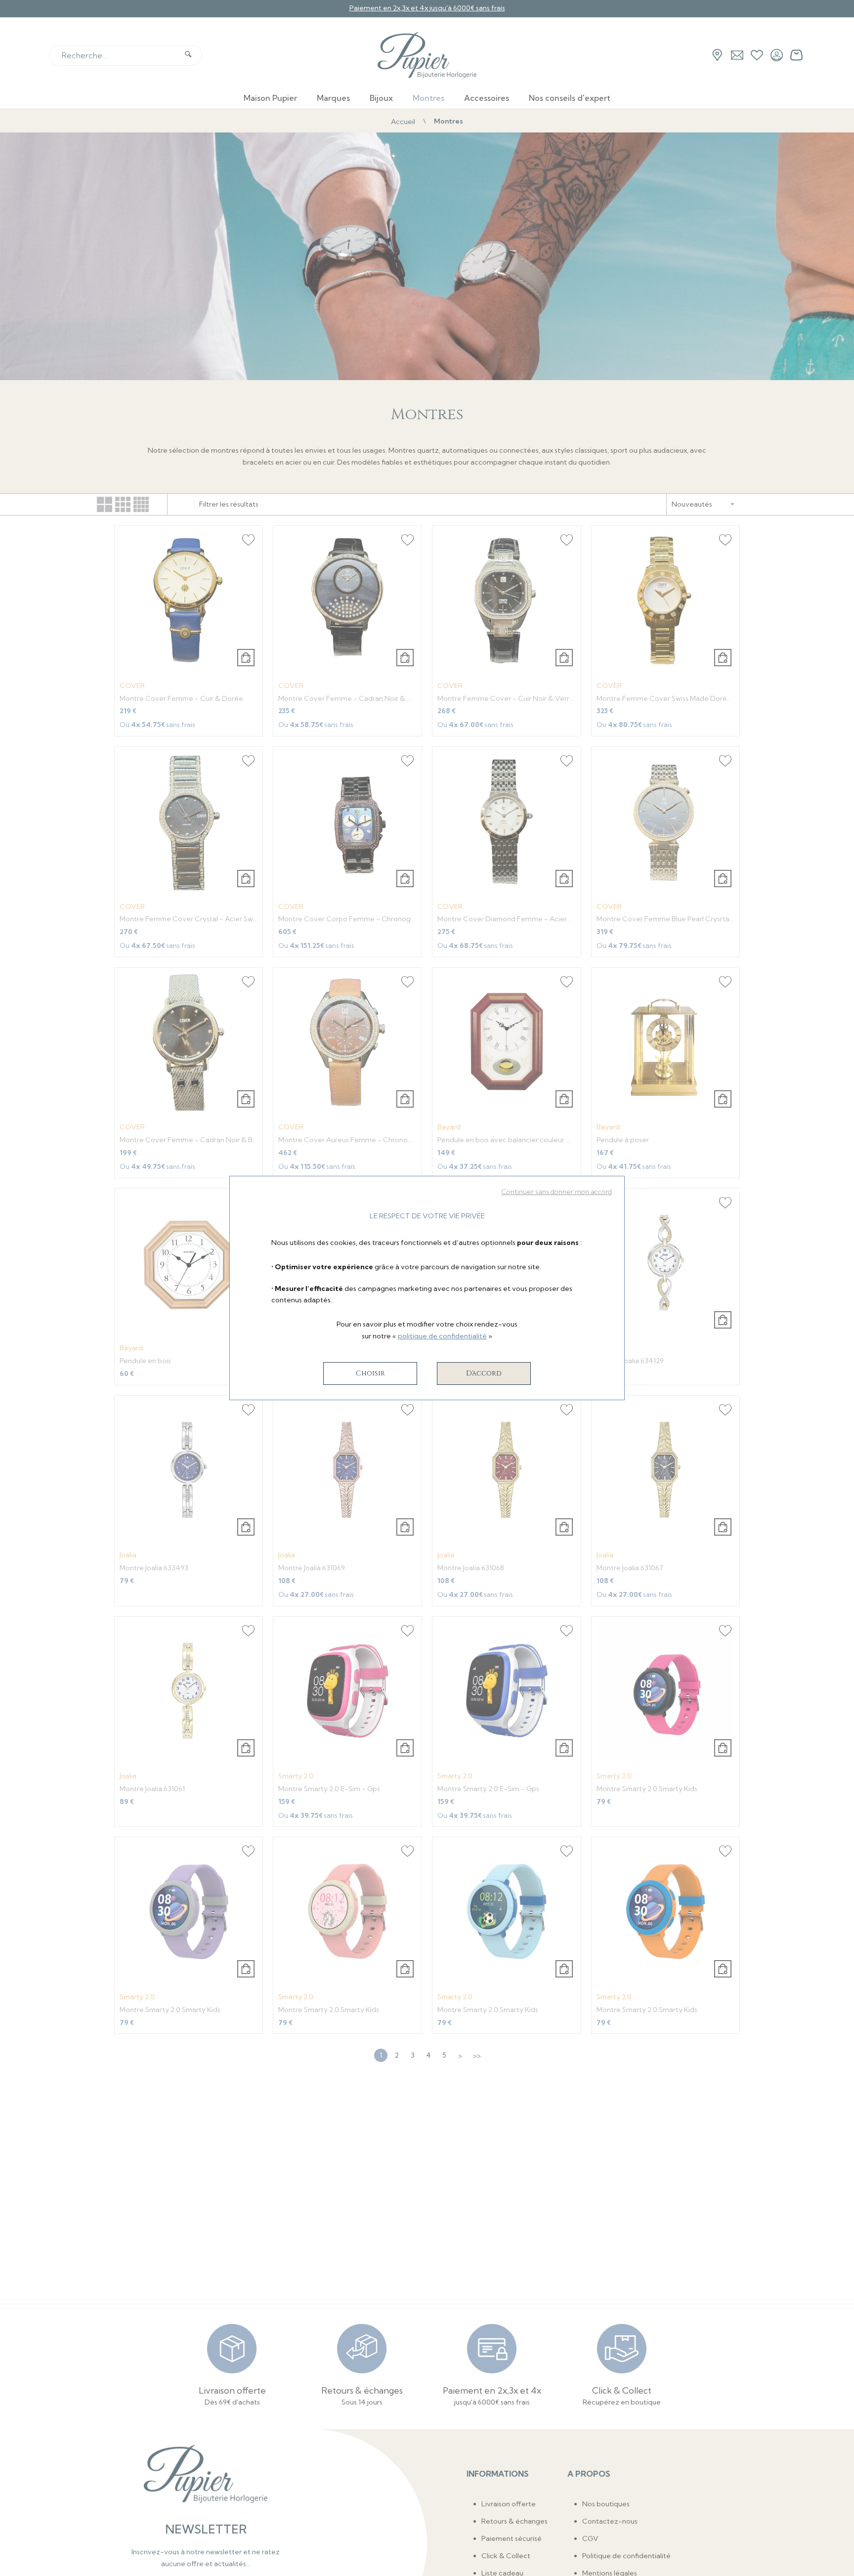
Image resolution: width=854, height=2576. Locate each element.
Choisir (370, 1373)
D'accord (484, 1373)
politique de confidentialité (442, 1336)
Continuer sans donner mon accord (556, 1192)
